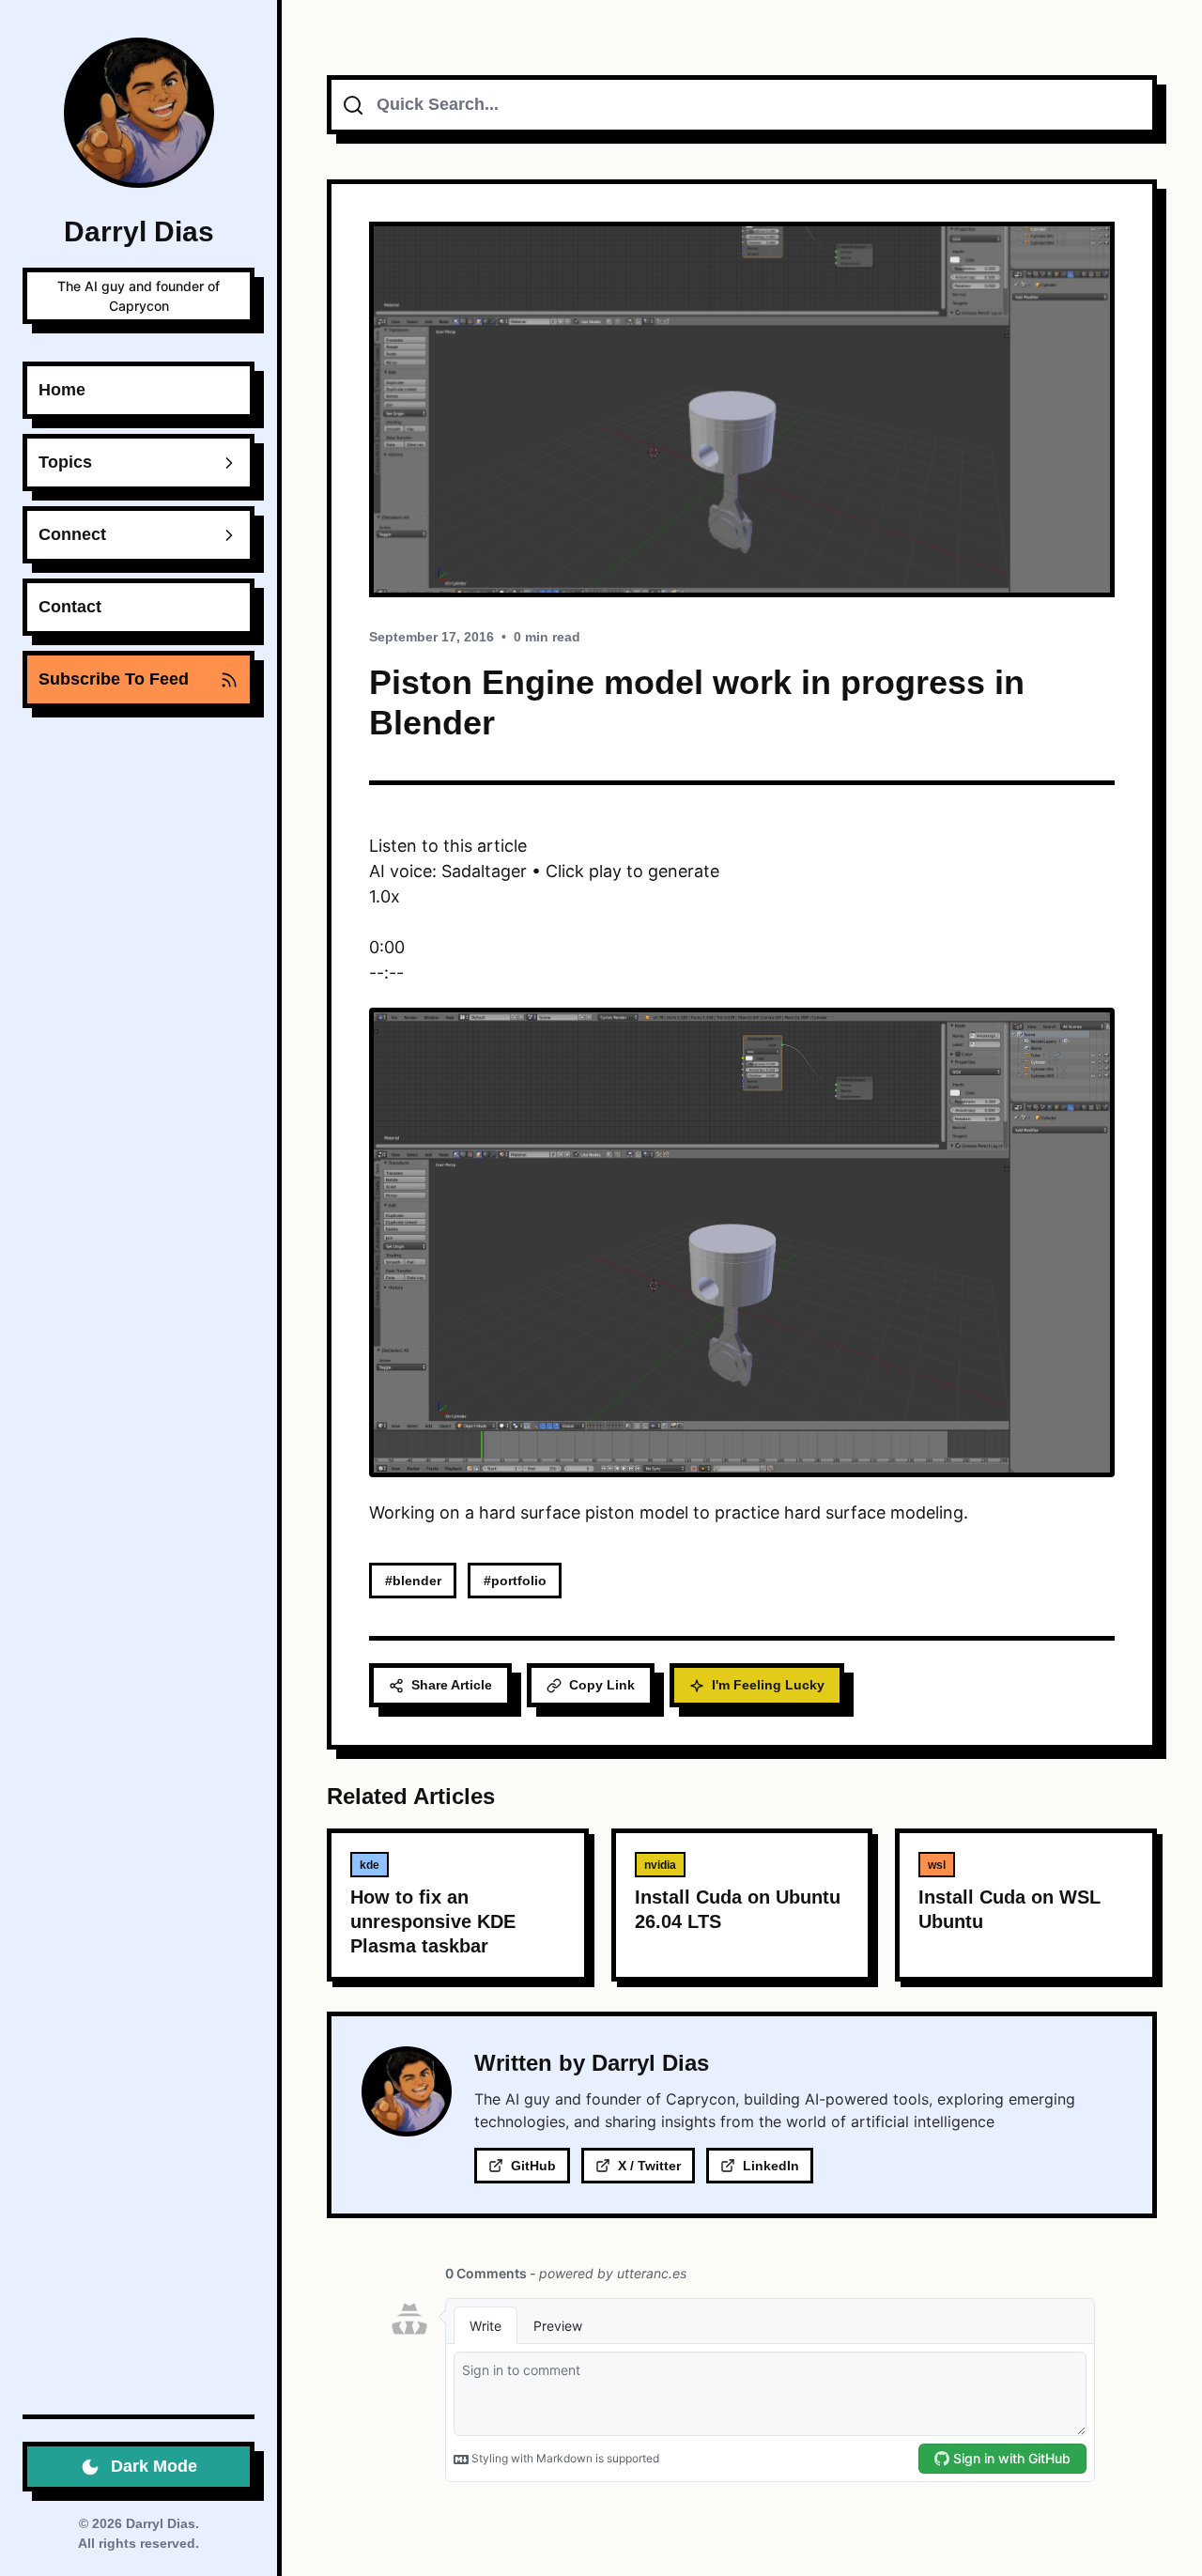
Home (62, 390)
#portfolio (515, 1581)
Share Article (452, 1685)
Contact (70, 607)
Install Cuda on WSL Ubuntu (1009, 1909)
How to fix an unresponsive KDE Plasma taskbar (433, 1921)
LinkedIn (771, 2166)
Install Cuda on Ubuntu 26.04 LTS (738, 1909)
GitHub (533, 2166)
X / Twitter (649, 2166)
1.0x (385, 896)
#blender (413, 1581)
